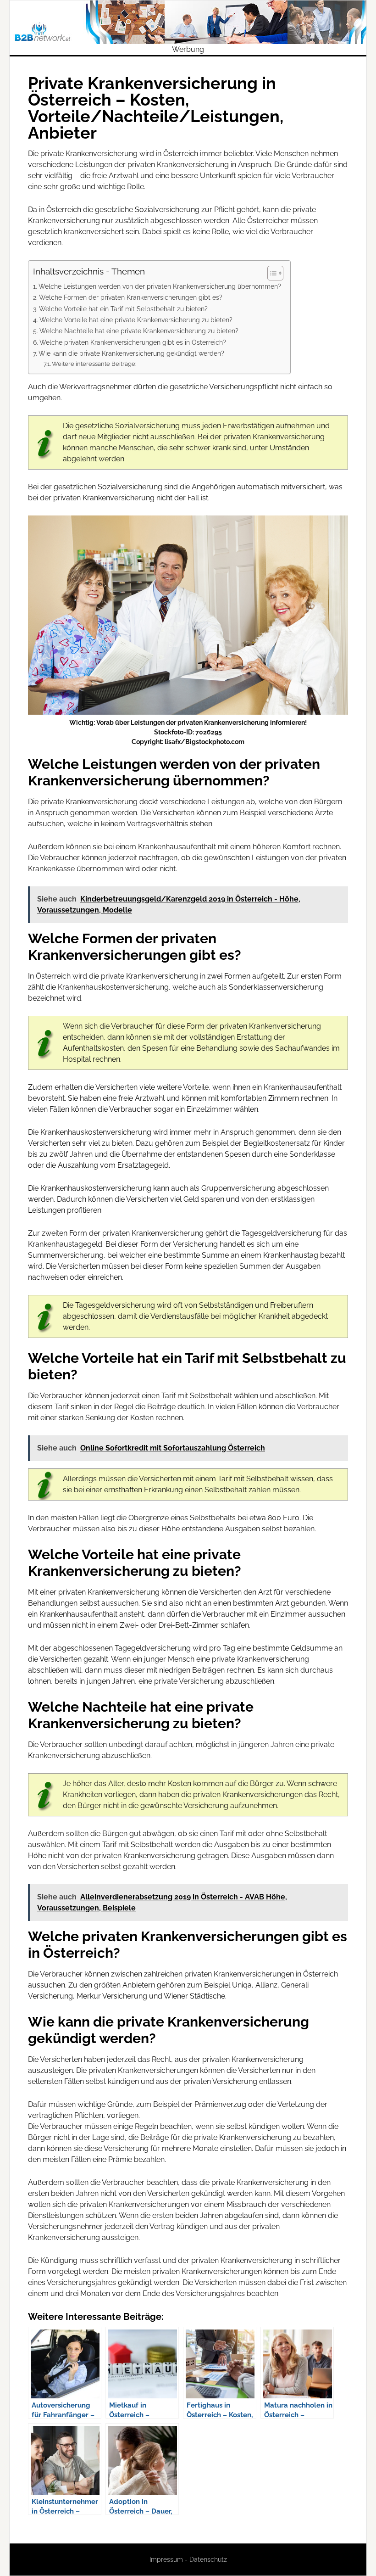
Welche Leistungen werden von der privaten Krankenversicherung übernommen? (160, 286)
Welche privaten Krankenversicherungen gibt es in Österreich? (133, 342)
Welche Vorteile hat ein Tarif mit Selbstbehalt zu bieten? (123, 309)
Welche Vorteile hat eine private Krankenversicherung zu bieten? (136, 320)
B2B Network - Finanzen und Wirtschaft (188, 22)
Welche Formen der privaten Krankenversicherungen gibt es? (131, 297)
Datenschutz (208, 2559)
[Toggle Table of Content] (271, 273)
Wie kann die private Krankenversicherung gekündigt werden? (131, 353)
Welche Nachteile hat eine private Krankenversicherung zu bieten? (139, 331)
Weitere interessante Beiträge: (94, 364)
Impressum (166, 2559)
